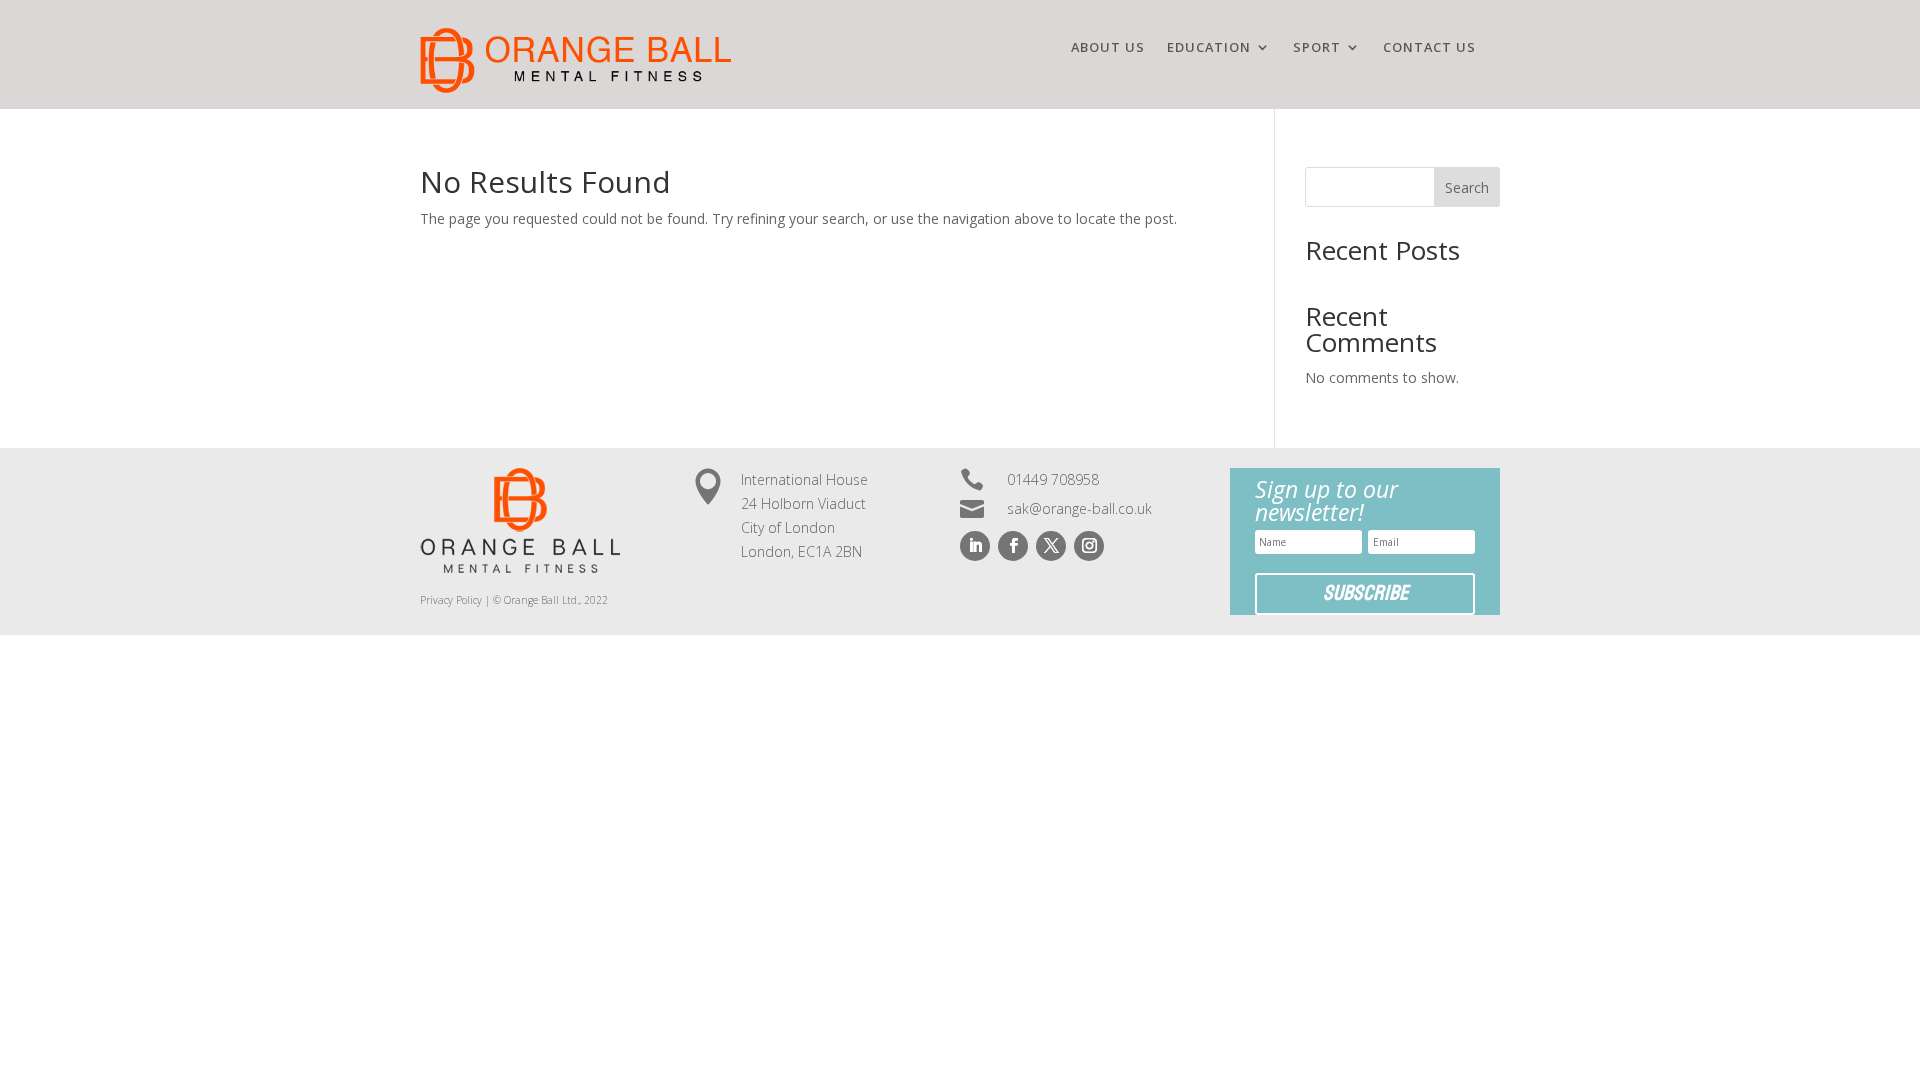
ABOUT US (1108, 48)
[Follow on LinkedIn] (975, 546)
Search (1467, 187)
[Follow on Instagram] (1089, 546)
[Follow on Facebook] (1013, 546)
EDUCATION (1209, 48)
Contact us (1429, 48)
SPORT (1317, 48)
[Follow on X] (1051, 546)
